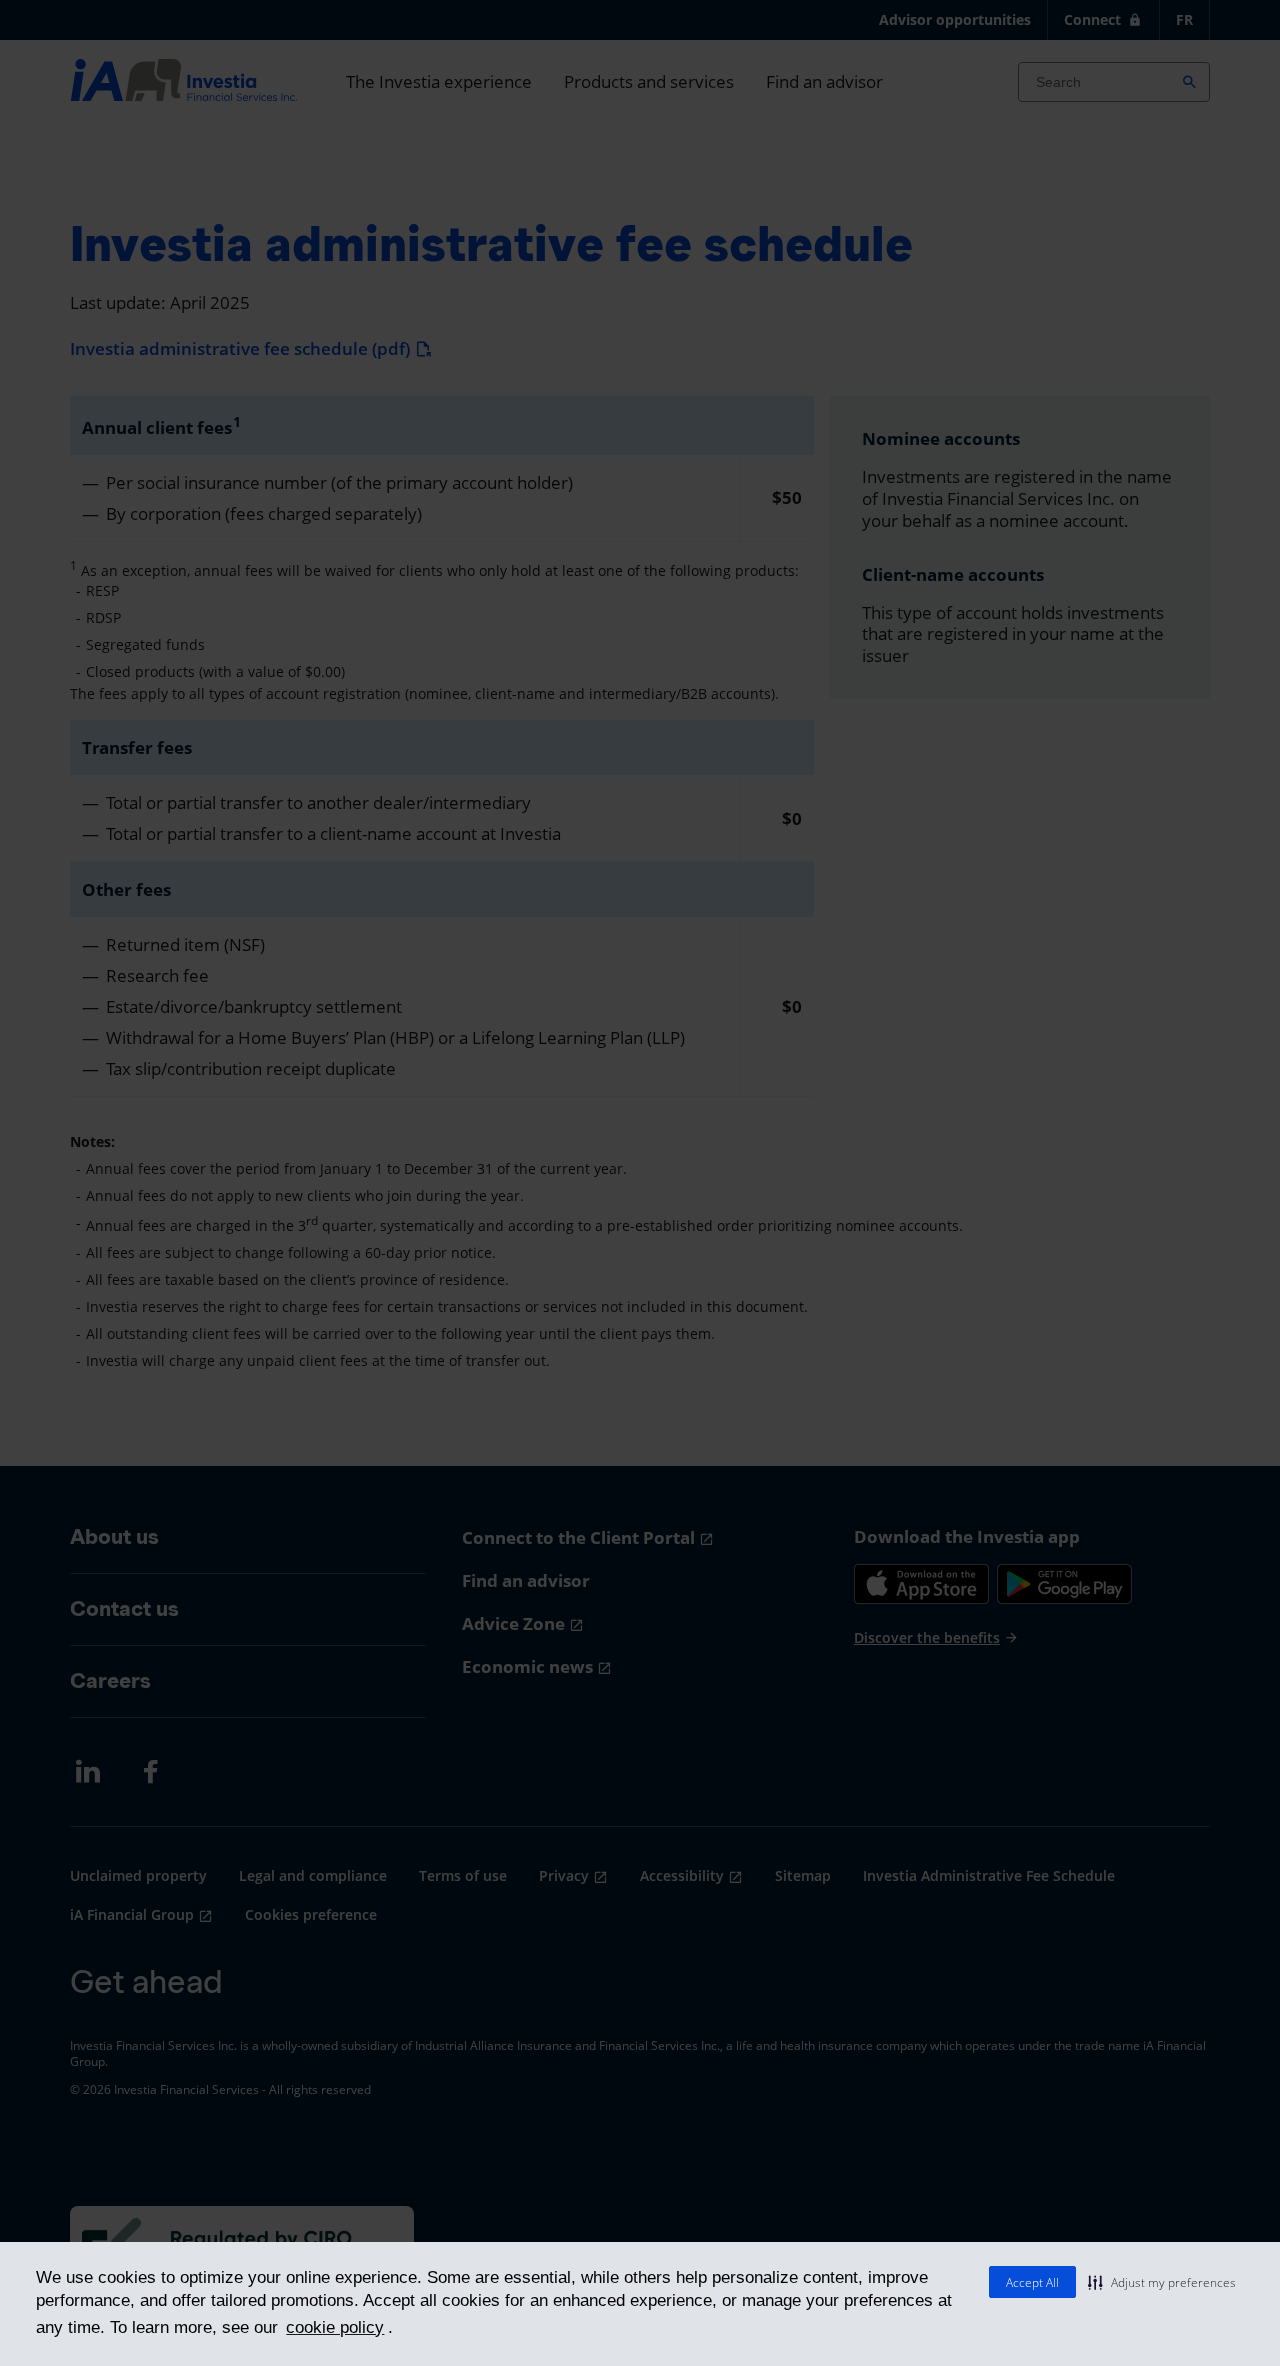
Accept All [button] (1032, 2282)
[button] (1162, 2282)
